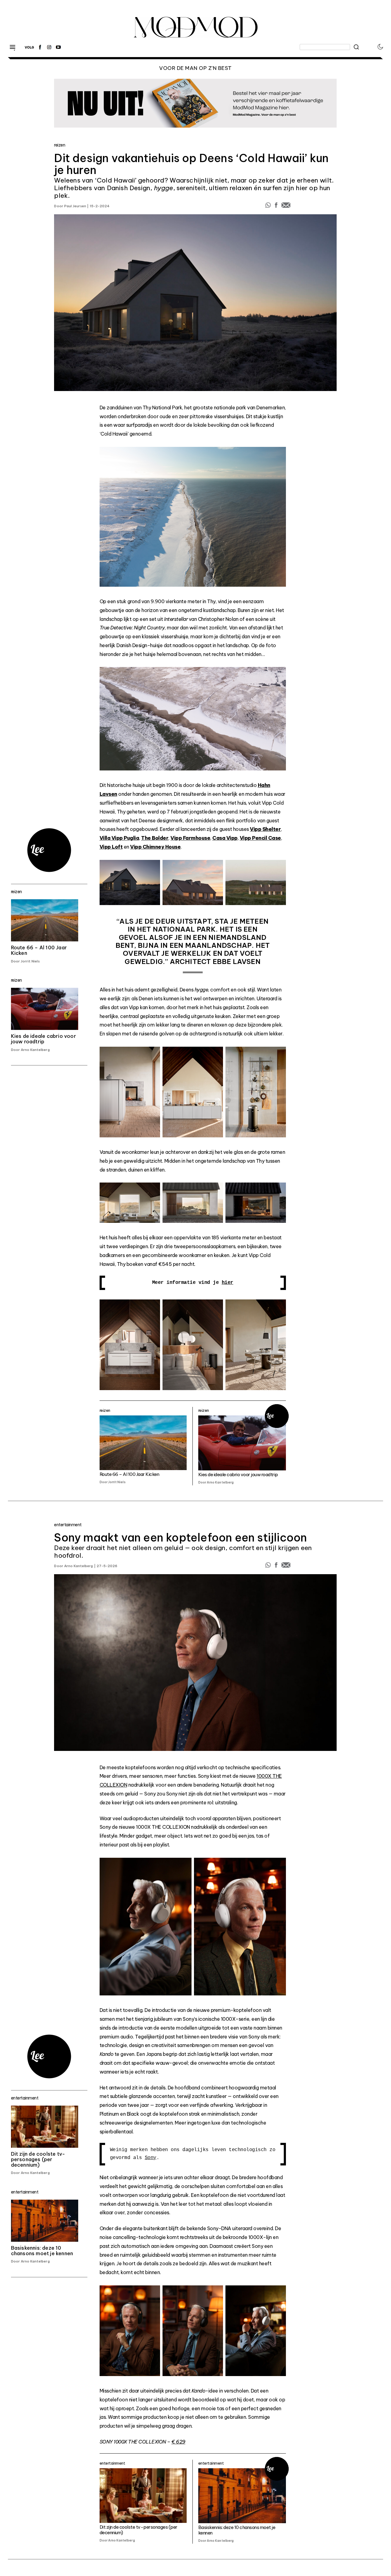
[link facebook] (40, 47)
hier (228, 1283)
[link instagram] (49, 47)
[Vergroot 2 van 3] (215, 873)
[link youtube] (58, 47)
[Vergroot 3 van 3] (278, 873)
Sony (151, 2158)
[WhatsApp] (269, 207)
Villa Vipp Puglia (119, 838)
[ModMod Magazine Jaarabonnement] (195, 103)
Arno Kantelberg (79, 1566)
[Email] (286, 207)
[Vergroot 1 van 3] (152, 873)
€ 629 (178, 2442)
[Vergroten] (278, 460)
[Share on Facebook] (277, 207)
